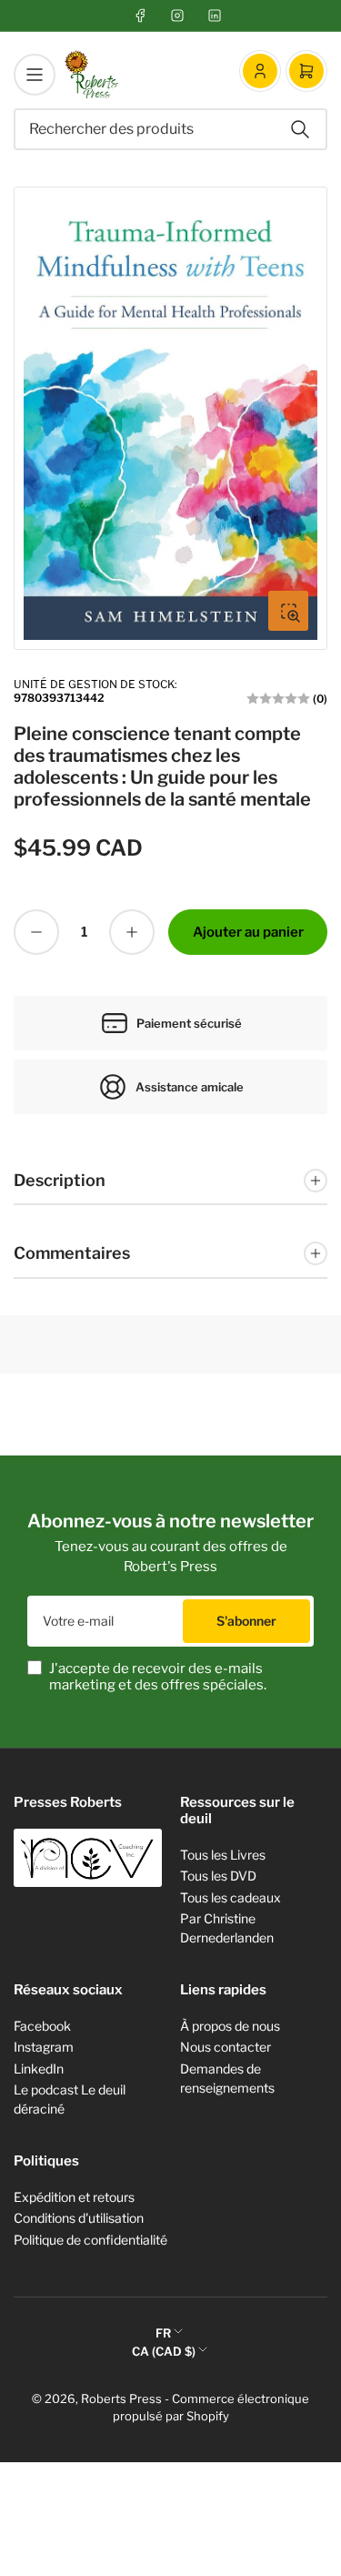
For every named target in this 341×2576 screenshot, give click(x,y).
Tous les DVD (218, 1876)
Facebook (42, 2026)
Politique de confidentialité (90, 2240)
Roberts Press (121, 2399)
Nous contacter (226, 2047)
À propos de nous (230, 2026)
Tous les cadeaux (231, 1897)
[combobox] (170, 129)
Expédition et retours (74, 2197)
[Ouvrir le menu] (35, 75)
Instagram (44, 2047)
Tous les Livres (223, 1855)
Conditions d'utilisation (79, 2218)
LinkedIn (39, 2069)
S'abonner (246, 1621)
